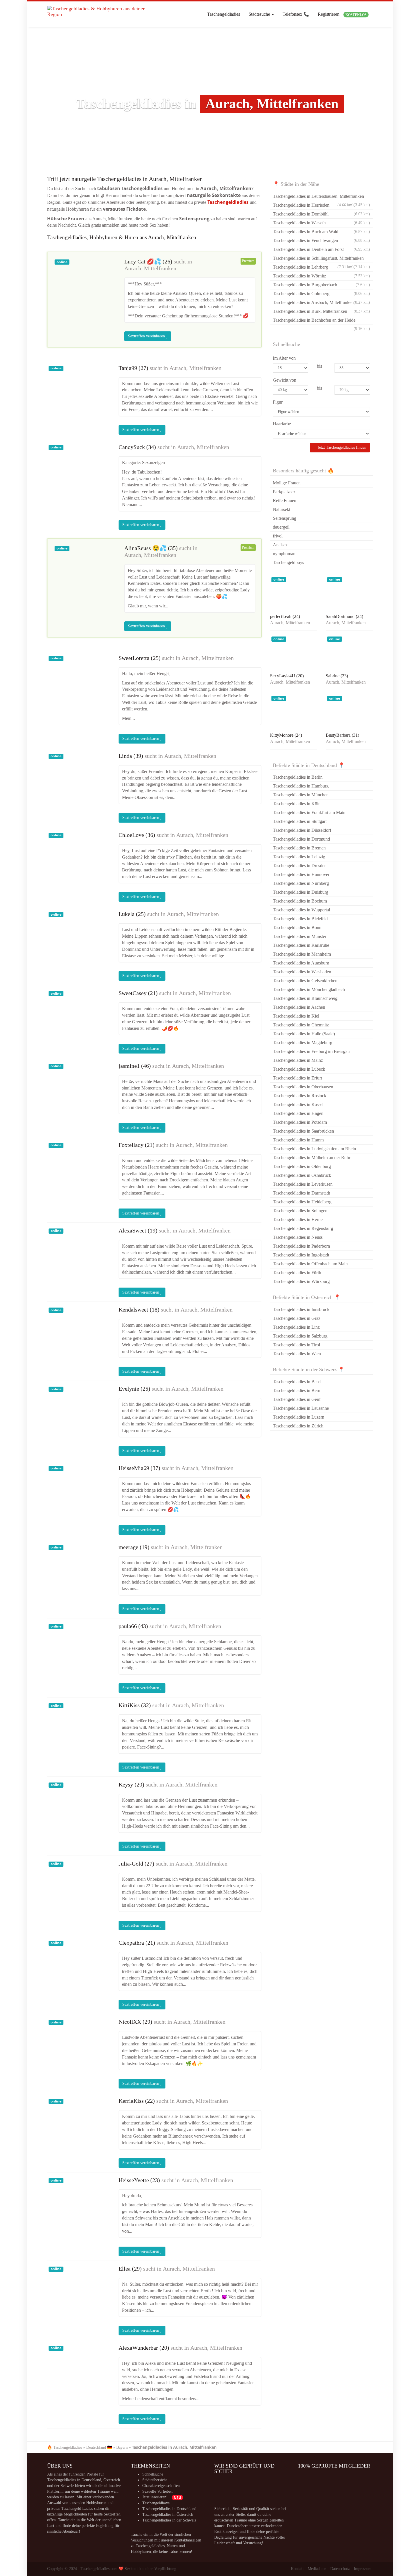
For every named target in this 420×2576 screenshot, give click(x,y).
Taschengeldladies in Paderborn (301, 1246)
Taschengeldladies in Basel (297, 1382)
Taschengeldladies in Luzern (299, 1417)
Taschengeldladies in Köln (297, 804)
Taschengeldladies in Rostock (300, 1096)
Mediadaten (317, 2569)
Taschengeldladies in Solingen (300, 1211)
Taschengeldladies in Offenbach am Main (310, 1264)
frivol (278, 536)
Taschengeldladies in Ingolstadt (301, 1255)
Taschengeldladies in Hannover (301, 874)
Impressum (363, 2569)
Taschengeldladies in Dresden (300, 866)
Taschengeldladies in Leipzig (299, 857)
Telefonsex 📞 (296, 14)
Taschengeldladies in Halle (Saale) (304, 1034)
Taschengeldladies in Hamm (298, 1140)
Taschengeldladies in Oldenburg (302, 1166)
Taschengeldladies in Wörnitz (321, 276)
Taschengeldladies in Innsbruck (301, 1309)
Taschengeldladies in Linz (296, 1327)
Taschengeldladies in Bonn (297, 928)
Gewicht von (285, 380)
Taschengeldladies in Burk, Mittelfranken (321, 311)
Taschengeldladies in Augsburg (301, 963)
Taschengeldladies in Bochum (300, 901)
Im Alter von (284, 358)
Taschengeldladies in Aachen (299, 1007)
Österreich (112, 2480)
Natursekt (282, 509)
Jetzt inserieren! (162, 2497)
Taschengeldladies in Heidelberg (302, 1202)
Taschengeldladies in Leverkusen (303, 1184)
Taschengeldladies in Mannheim (302, 954)
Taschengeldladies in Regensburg (303, 1228)
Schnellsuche (153, 2474)
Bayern (122, 2447)
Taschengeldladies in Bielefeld (300, 919)
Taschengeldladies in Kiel (296, 1016)
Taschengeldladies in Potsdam (300, 1122)
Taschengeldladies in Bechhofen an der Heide (321, 321)
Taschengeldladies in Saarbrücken (303, 1131)
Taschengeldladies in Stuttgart (300, 821)
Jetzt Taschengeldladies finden (341, 447)
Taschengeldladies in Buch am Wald (321, 232)
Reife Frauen (285, 501)
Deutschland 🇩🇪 (99, 2447)
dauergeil (281, 527)
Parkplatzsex (284, 492)
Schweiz (67, 2486)
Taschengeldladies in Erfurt (297, 1078)
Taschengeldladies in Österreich (168, 2514)
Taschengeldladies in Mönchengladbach (309, 989)
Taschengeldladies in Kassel (298, 1104)
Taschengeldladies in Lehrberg (313, 267)
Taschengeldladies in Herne (298, 1219)
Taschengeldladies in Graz (297, 1318)
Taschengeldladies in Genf (297, 1399)
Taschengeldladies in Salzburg (300, 1336)
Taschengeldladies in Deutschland (169, 2509)
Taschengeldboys (288, 562)
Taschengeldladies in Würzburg (301, 1281)
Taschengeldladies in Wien (297, 1354)
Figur (278, 402)
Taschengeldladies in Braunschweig (305, 998)
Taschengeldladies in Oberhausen (303, 1087)
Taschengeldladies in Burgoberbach (321, 285)
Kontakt (297, 2569)
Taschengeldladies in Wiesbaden (302, 972)
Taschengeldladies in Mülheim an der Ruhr (312, 1158)
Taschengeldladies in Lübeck (299, 1069)
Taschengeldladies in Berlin (298, 777)
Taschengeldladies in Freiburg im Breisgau (311, 1051)
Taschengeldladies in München (301, 795)
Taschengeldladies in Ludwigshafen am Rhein (314, 1149)
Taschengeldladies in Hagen (298, 1113)
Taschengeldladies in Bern (297, 1390)
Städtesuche (260, 14)
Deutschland (91, 2480)
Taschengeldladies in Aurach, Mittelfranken (174, 2447)
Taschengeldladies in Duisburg (301, 892)
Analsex (280, 545)
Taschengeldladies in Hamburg (301, 786)
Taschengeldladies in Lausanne (301, 1408)
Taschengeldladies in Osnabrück (302, 1175)
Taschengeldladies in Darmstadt (301, 1193)
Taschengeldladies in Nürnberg (301, 883)
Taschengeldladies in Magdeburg (303, 1043)
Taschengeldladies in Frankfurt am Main (309, 812)
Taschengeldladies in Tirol (296, 1345)
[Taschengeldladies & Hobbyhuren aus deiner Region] (97, 14)
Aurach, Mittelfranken (150, 268)
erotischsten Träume (231, 2520)
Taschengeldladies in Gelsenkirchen (305, 981)
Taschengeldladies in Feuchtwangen (321, 240)
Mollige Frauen (287, 483)
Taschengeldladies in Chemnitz (301, 1025)
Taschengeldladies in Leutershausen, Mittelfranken (321, 197)
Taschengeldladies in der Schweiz (169, 2520)
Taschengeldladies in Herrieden (313, 205)
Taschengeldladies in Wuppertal (301, 910)
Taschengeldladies (224, 14)
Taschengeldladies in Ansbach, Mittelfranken (321, 302)
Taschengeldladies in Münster (300, 936)
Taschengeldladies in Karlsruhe (301, 945)
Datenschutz (340, 2569)
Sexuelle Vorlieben (157, 2491)
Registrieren (342, 14)
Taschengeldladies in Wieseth (321, 223)
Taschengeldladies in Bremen (299, 848)
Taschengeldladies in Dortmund (301, 839)
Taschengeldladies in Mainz (298, 1060)
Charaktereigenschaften (161, 2486)
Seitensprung (285, 518)
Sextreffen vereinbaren (147, 336)
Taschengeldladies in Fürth (297, 1273)
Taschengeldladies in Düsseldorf (302, 830)
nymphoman (284, 554)
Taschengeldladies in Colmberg (321, 294)
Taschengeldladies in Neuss (298, 1237)
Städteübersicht (155, 2480)
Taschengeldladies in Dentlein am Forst (321, 249)
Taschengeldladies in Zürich (298, 1426)
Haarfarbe (282, 424)
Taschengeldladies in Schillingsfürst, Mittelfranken (321, 259)
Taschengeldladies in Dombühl (321, 214)
